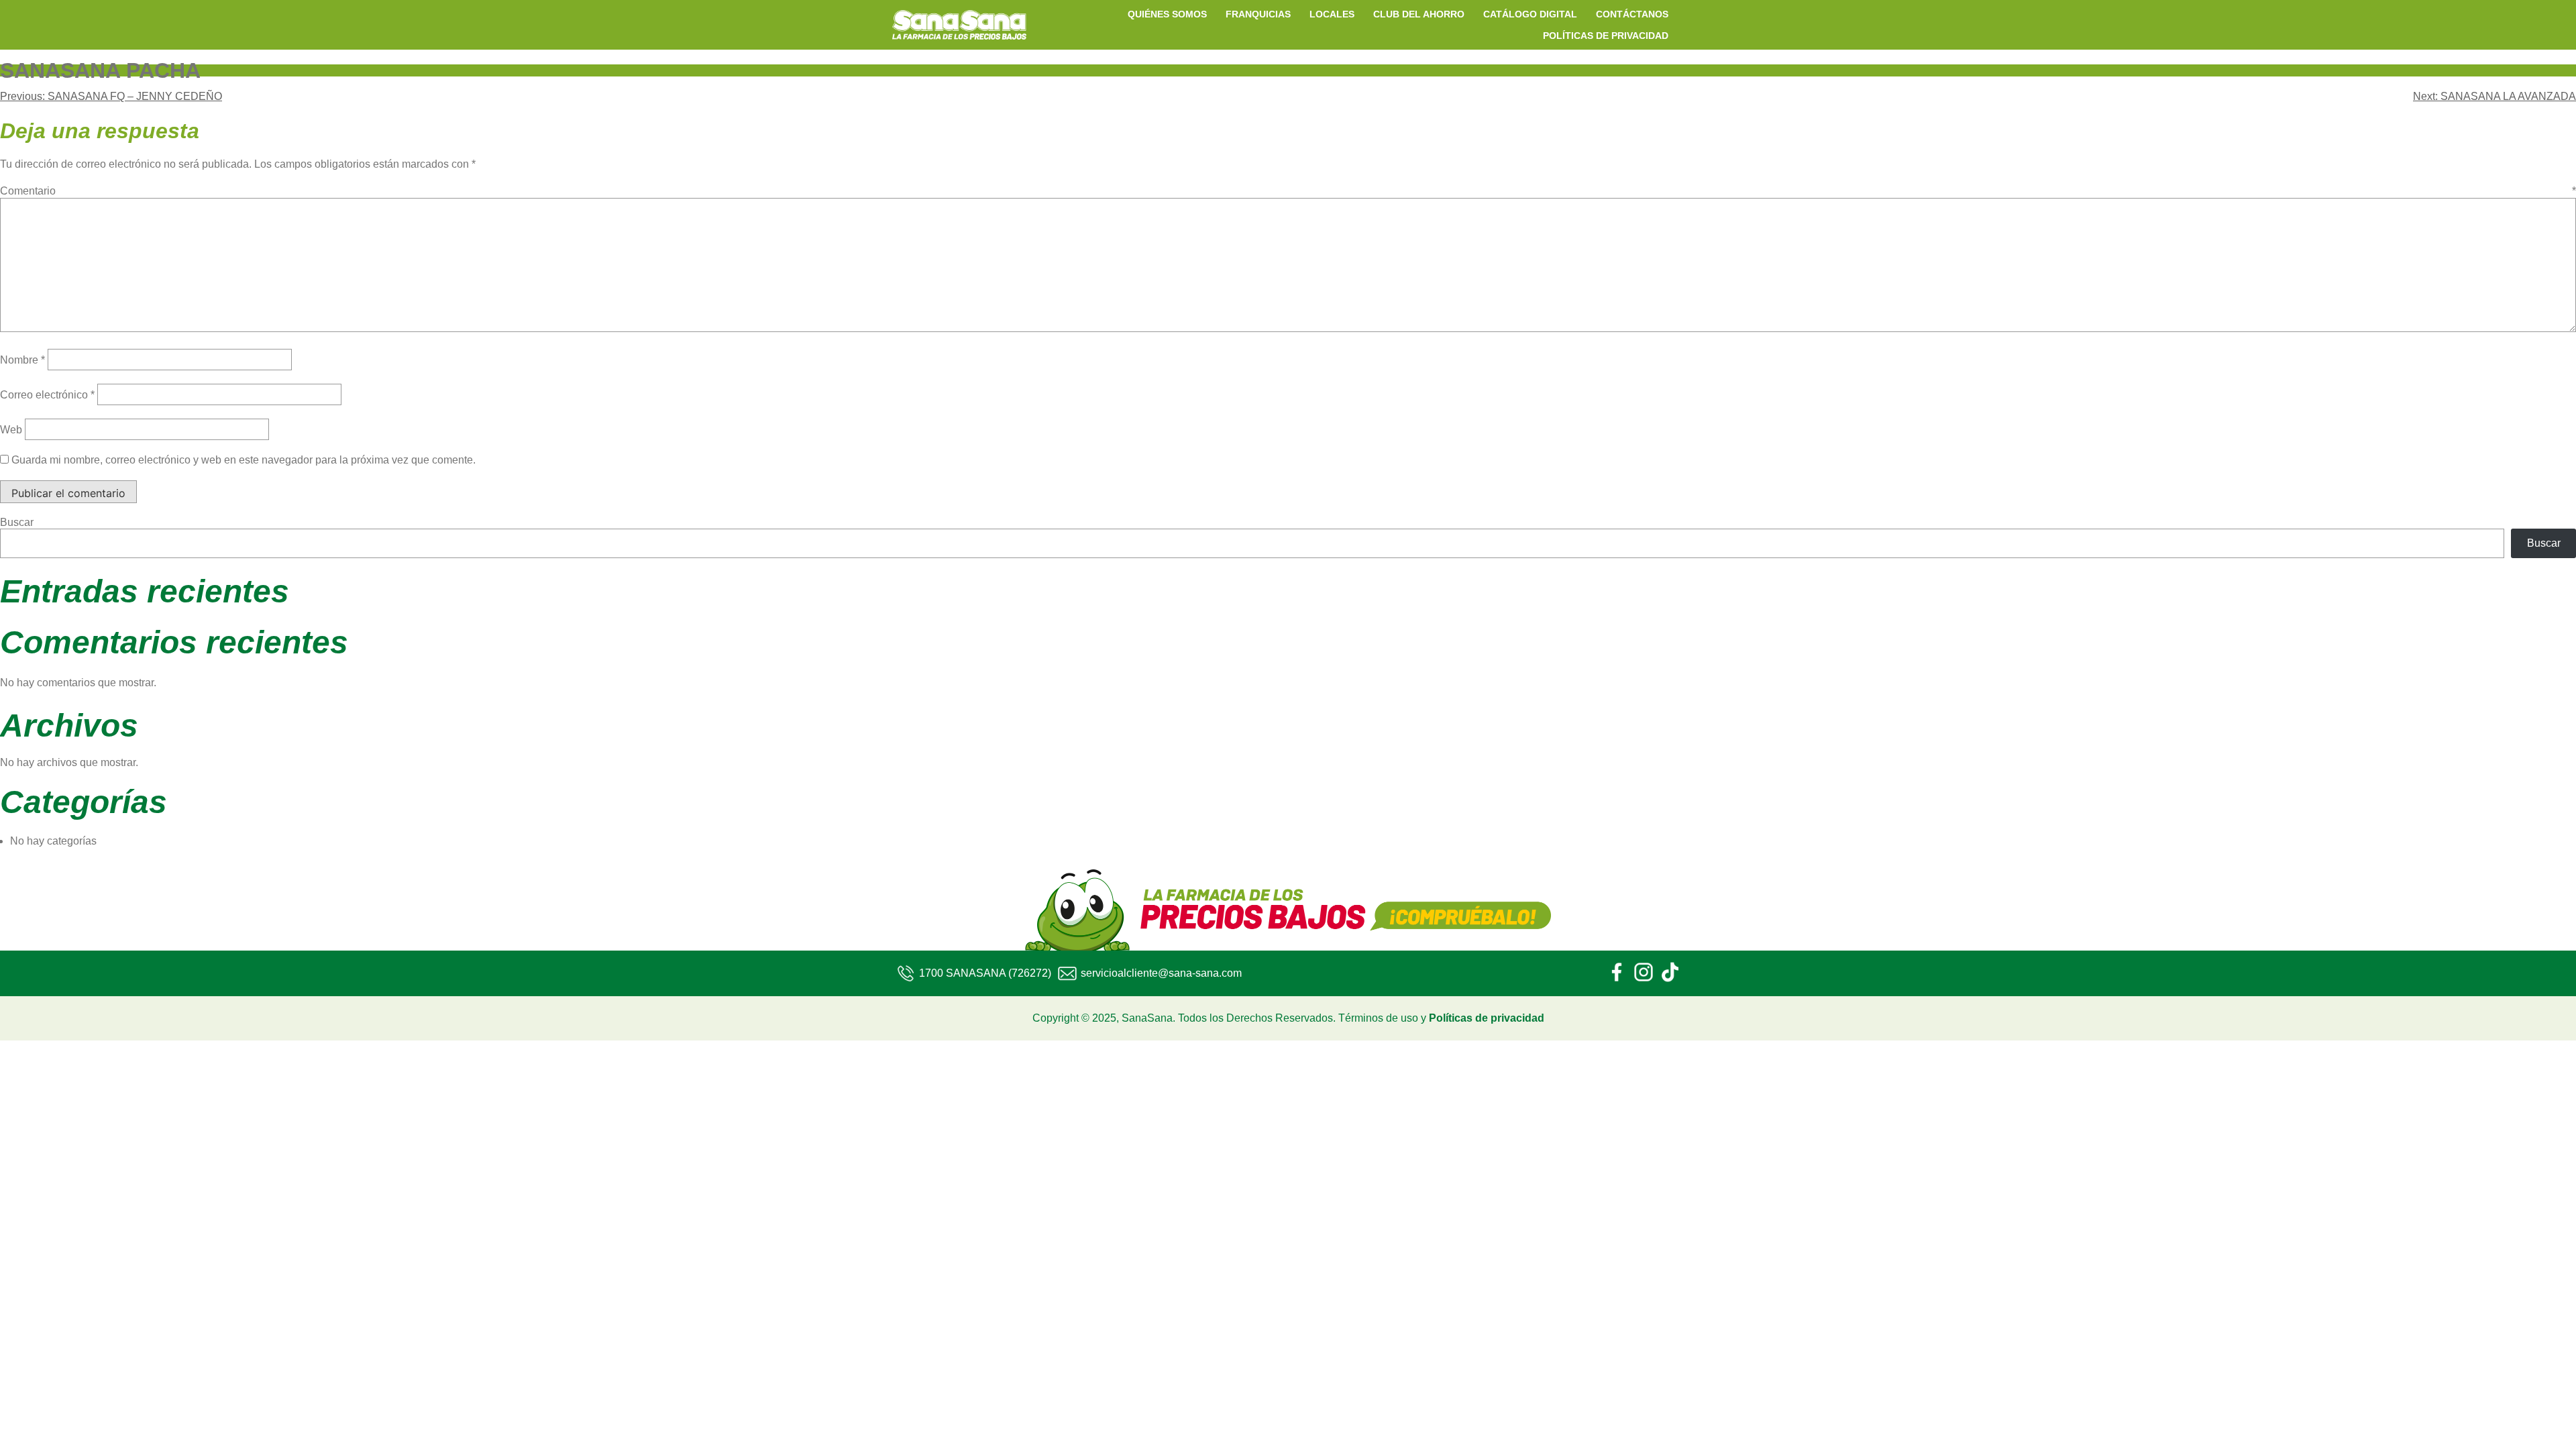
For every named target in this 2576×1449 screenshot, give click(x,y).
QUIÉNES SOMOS (1167, 14)
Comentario (1288, 191)
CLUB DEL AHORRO (1419, 14)
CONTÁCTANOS (1632, 14)
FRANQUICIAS (1258, 14)
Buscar (17, 522)
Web (11, 430)
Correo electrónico (47, 395)
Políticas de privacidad (1487, 1018)
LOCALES (1332, 14)
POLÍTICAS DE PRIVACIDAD (1606, 36)
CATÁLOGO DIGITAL (1530, 14)
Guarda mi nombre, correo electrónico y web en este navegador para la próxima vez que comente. (244, 460)
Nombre (22, 360)
